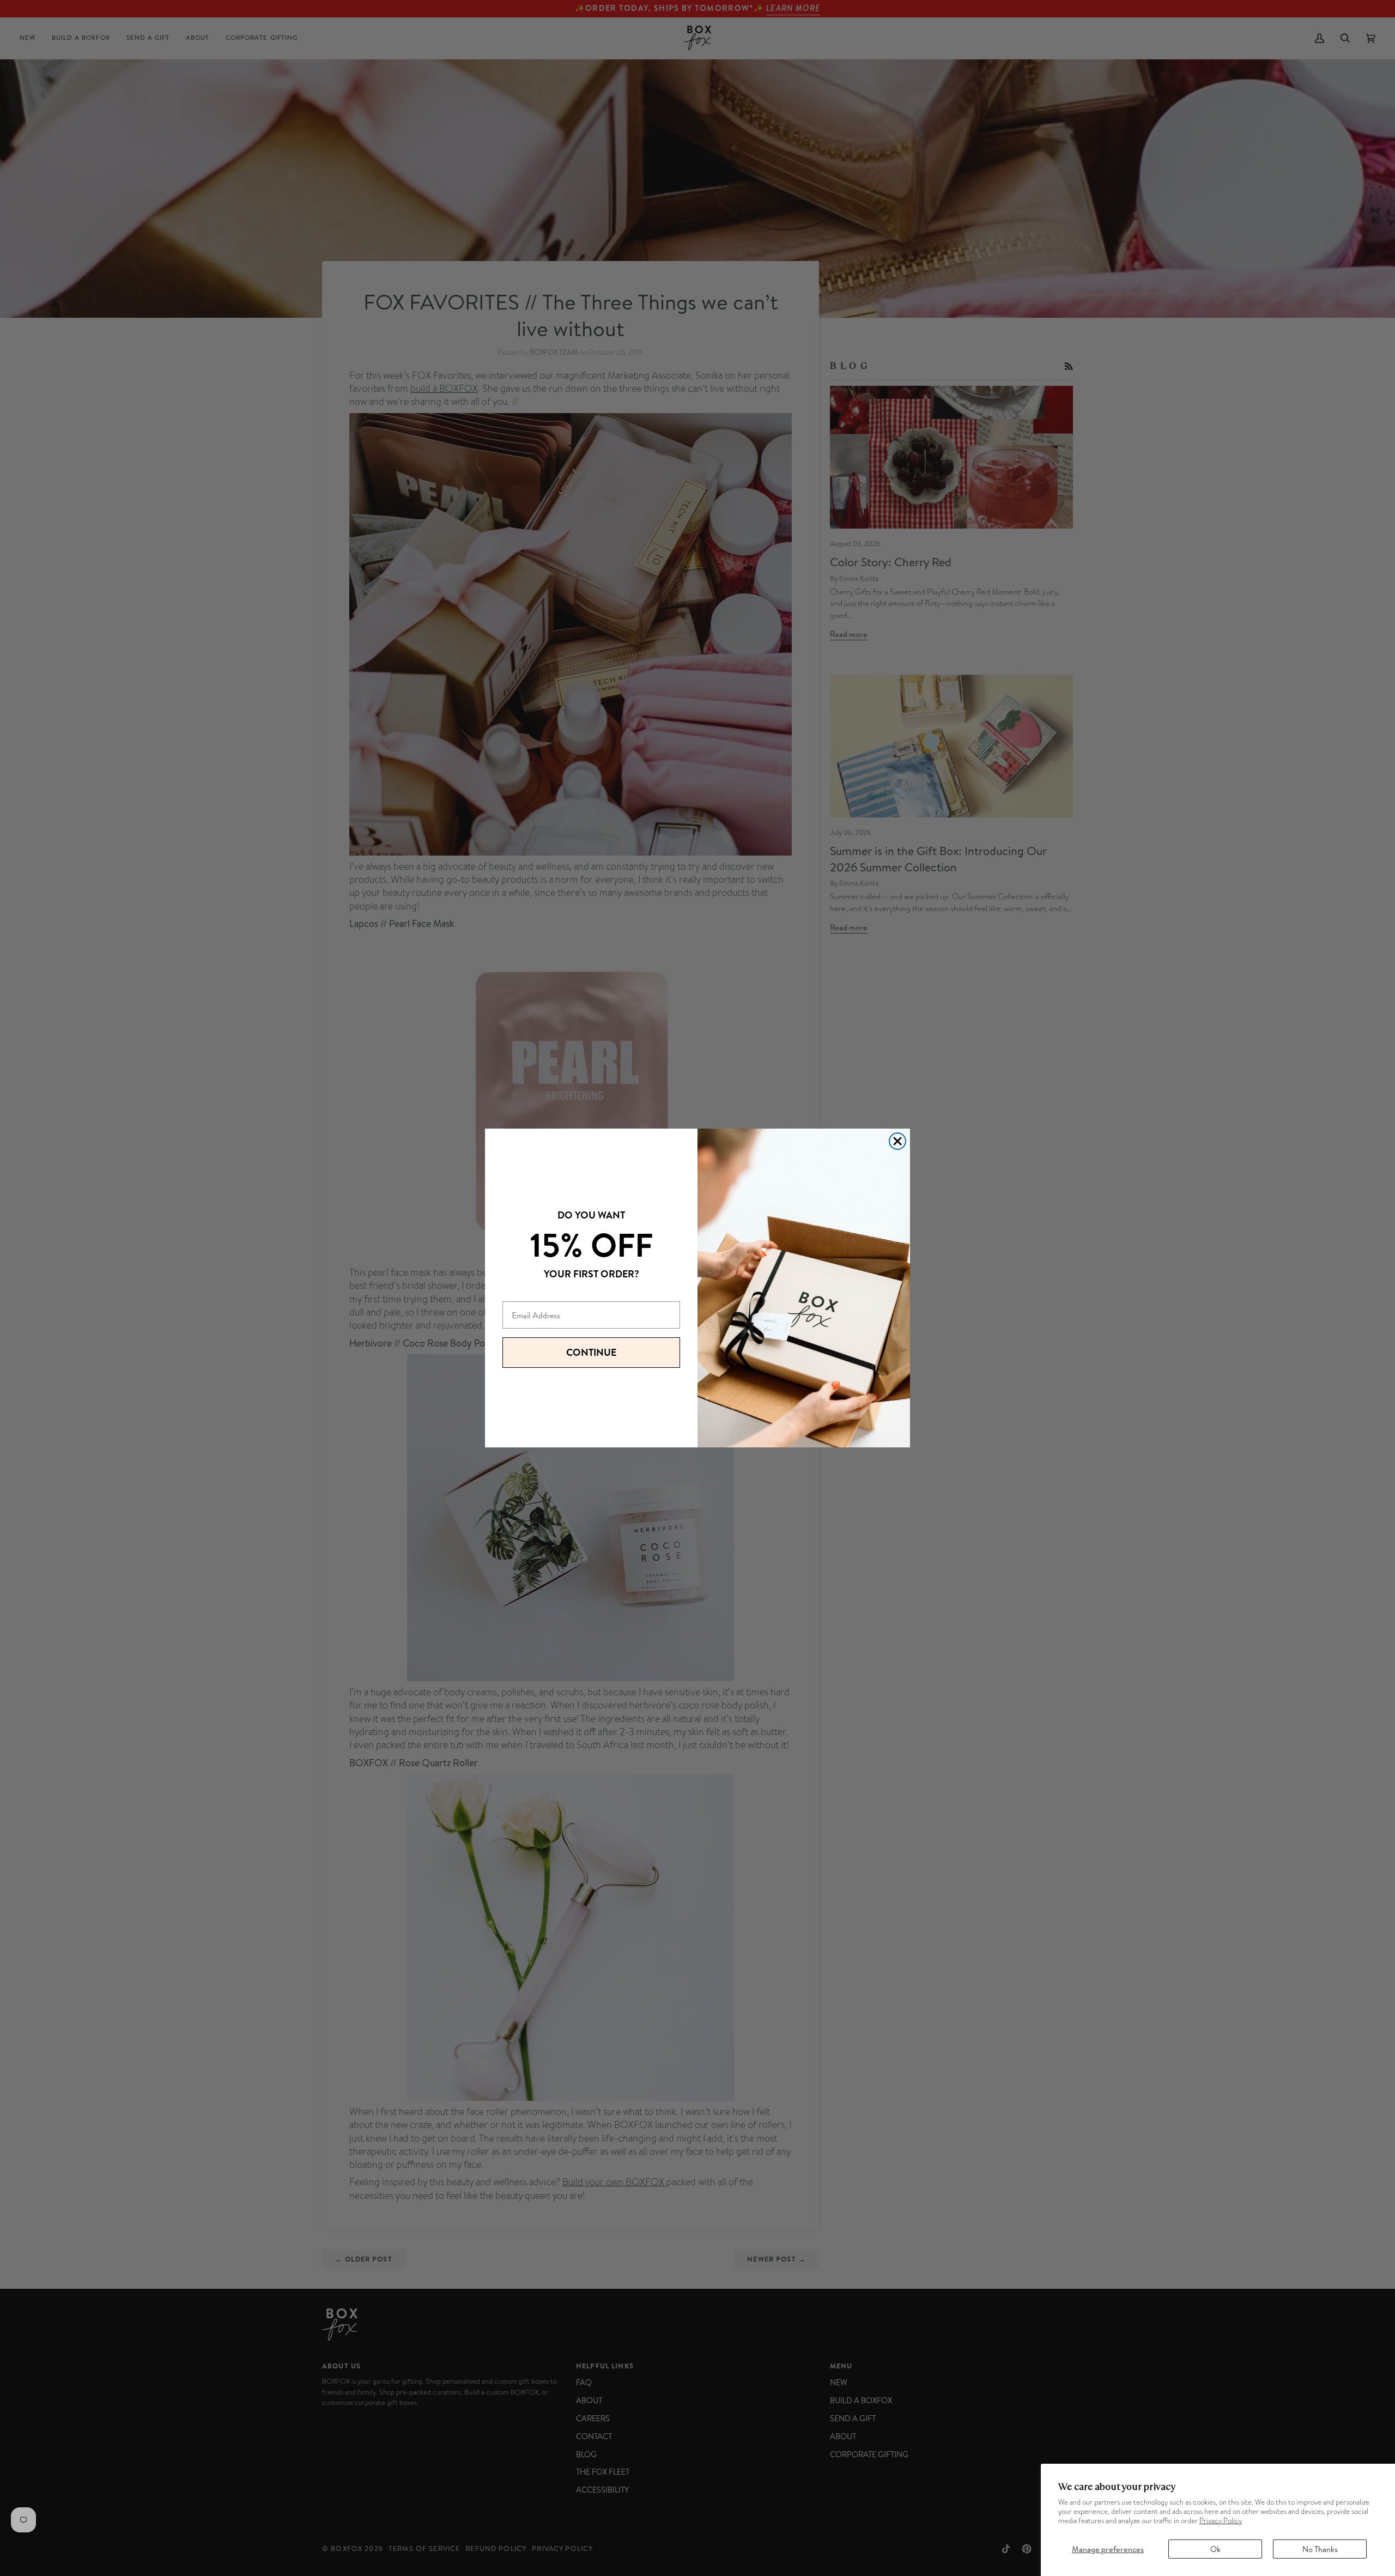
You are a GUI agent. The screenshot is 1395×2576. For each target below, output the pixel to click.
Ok (1215, 2549)
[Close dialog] (897, 1141)
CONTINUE (591, 1352)
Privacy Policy (1221, 2521)
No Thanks (1320, 2549)
